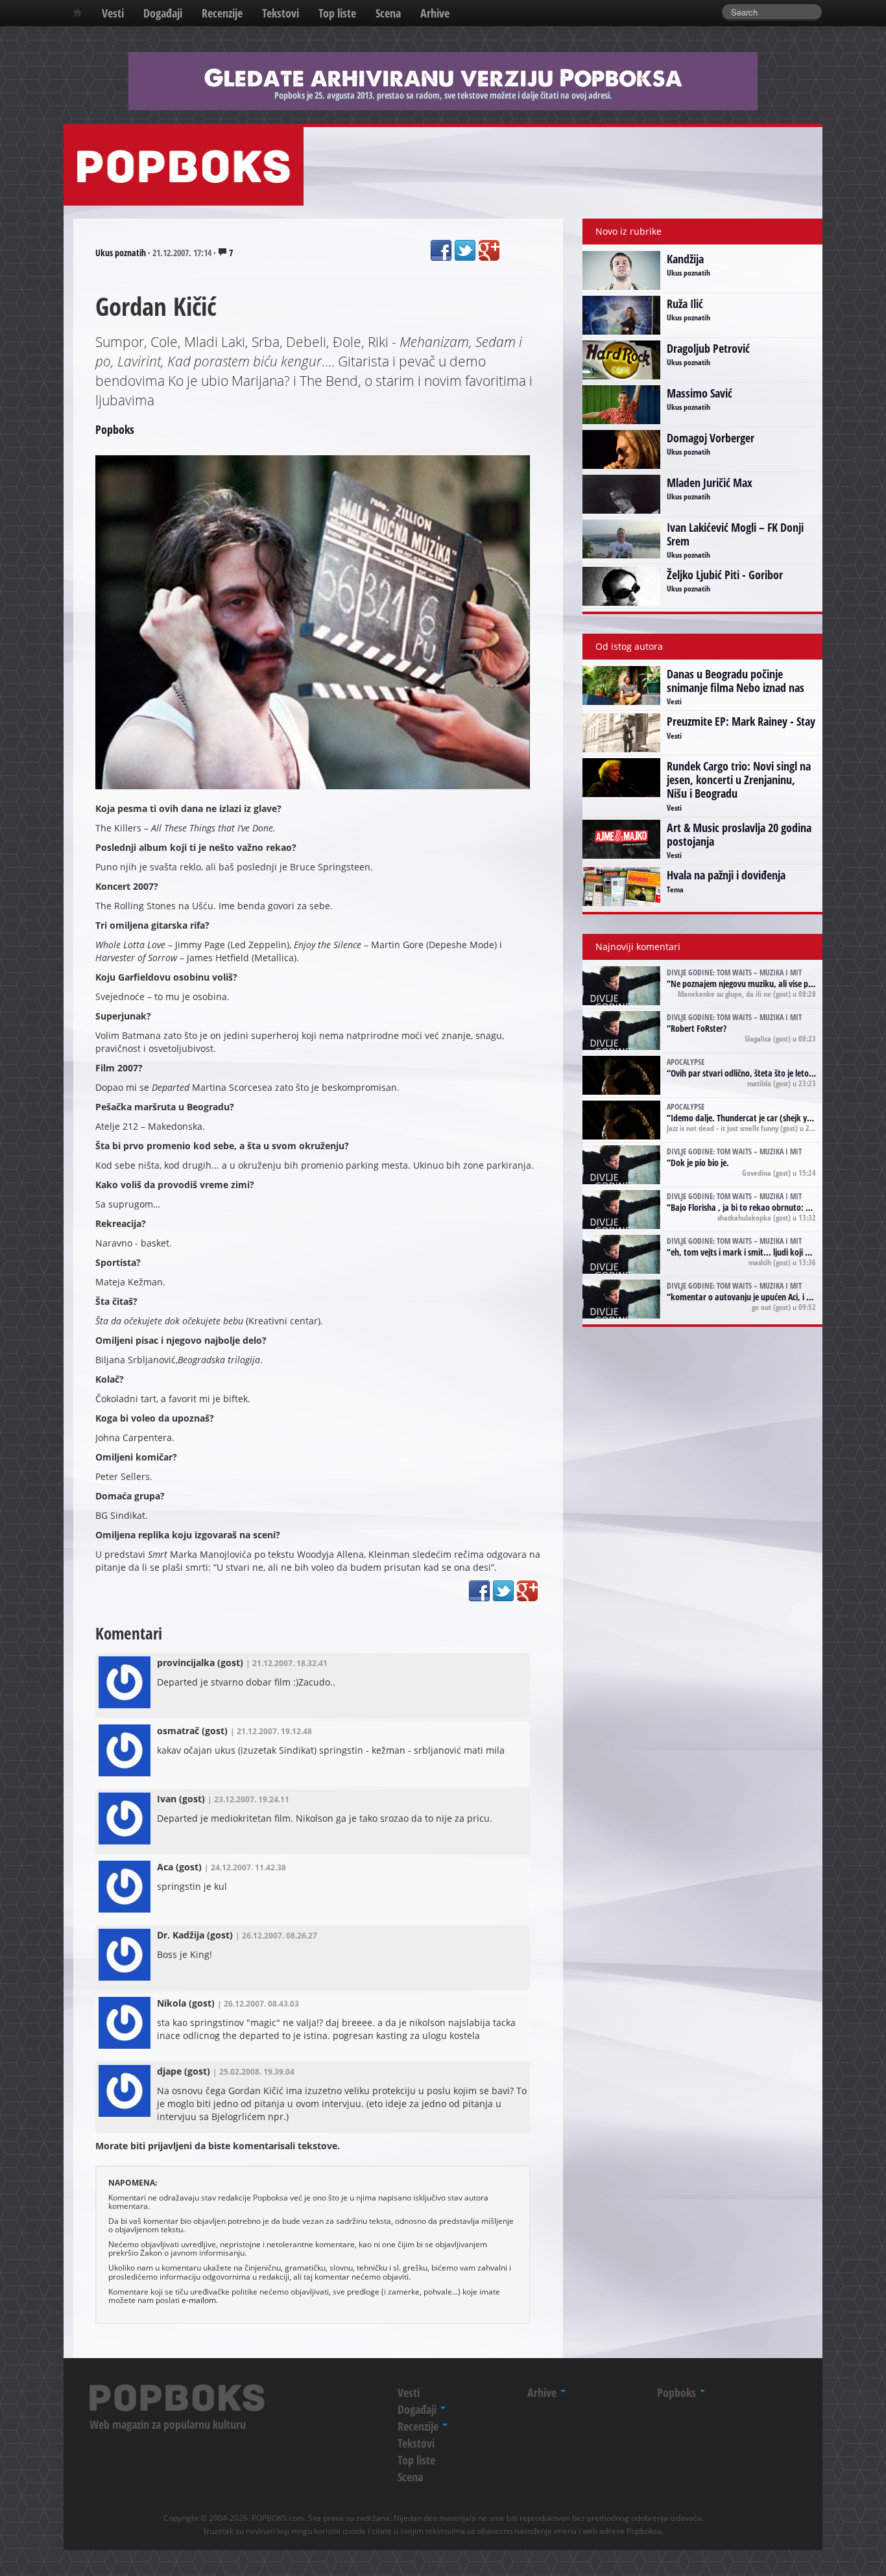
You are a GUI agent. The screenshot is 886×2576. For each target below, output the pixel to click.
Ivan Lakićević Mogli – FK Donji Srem (735, 534)
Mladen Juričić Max (710, 483)
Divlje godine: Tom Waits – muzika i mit (734, 972)
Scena (388, 13)
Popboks (115, 429)
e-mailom (199, 2300)
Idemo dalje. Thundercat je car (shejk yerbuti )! (753, 1118)
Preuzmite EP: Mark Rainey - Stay (741, 721)
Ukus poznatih (121, 253)
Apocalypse (686, 1062)
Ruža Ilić (685, 304)
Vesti (113, 13)
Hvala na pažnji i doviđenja (726, 875)
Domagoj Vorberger (711, 438)
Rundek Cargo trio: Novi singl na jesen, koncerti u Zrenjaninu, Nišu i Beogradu (739, 780)
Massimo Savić (700, 393)
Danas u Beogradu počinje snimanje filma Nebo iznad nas (736, 681)
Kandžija (685, 259)
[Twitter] (465, 250)
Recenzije (222, 13)
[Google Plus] (489, 250)
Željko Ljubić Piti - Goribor (725, 575)
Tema (675, 889)
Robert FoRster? (699, 1028)
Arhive (435, 13)
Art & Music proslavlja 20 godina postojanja (739, 834)
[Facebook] (441, 250)
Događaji (163, 13)
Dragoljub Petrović (708, 348)
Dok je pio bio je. (700, 1163)
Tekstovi (281, 13)
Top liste (337, 13)
